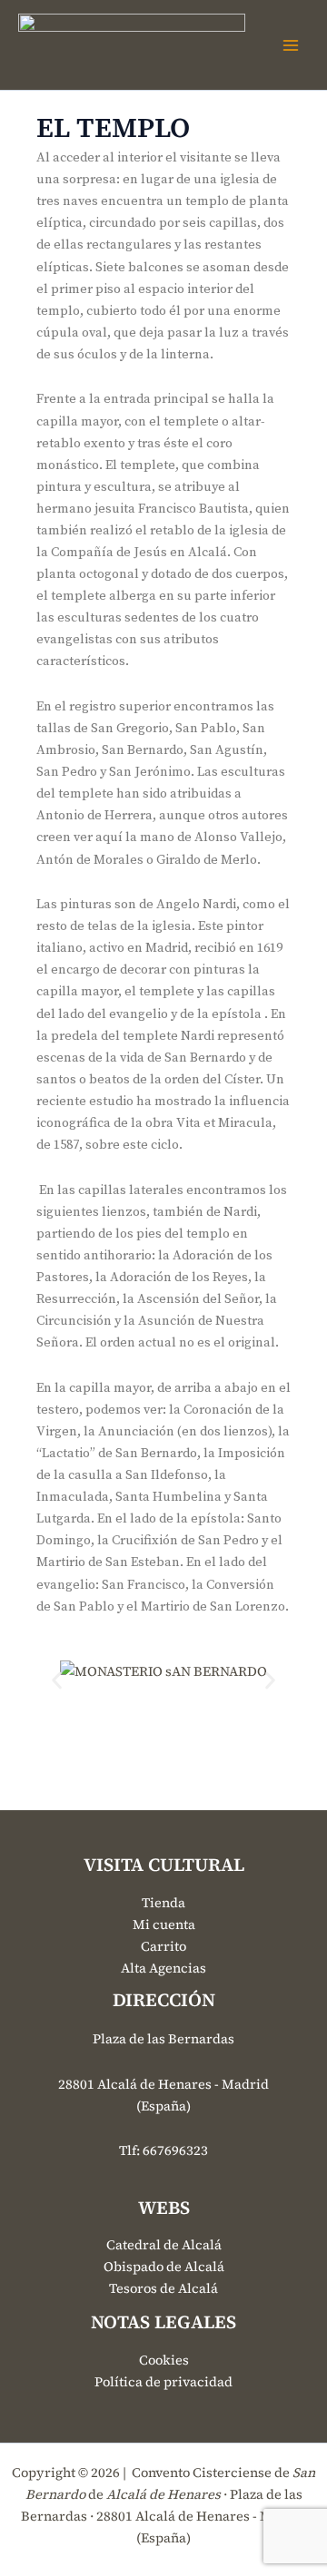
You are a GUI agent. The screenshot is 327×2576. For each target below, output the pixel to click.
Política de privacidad (163, 2382)
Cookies (164, 2360)
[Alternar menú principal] (291, 44)
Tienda (163, 1903)
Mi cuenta (164, 1925)
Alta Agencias (163, 1968)
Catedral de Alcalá (164, 2245)
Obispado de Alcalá (164, 2267)
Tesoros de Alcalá (163, 2288)
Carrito (163, 1946)
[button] (57, 1681)
